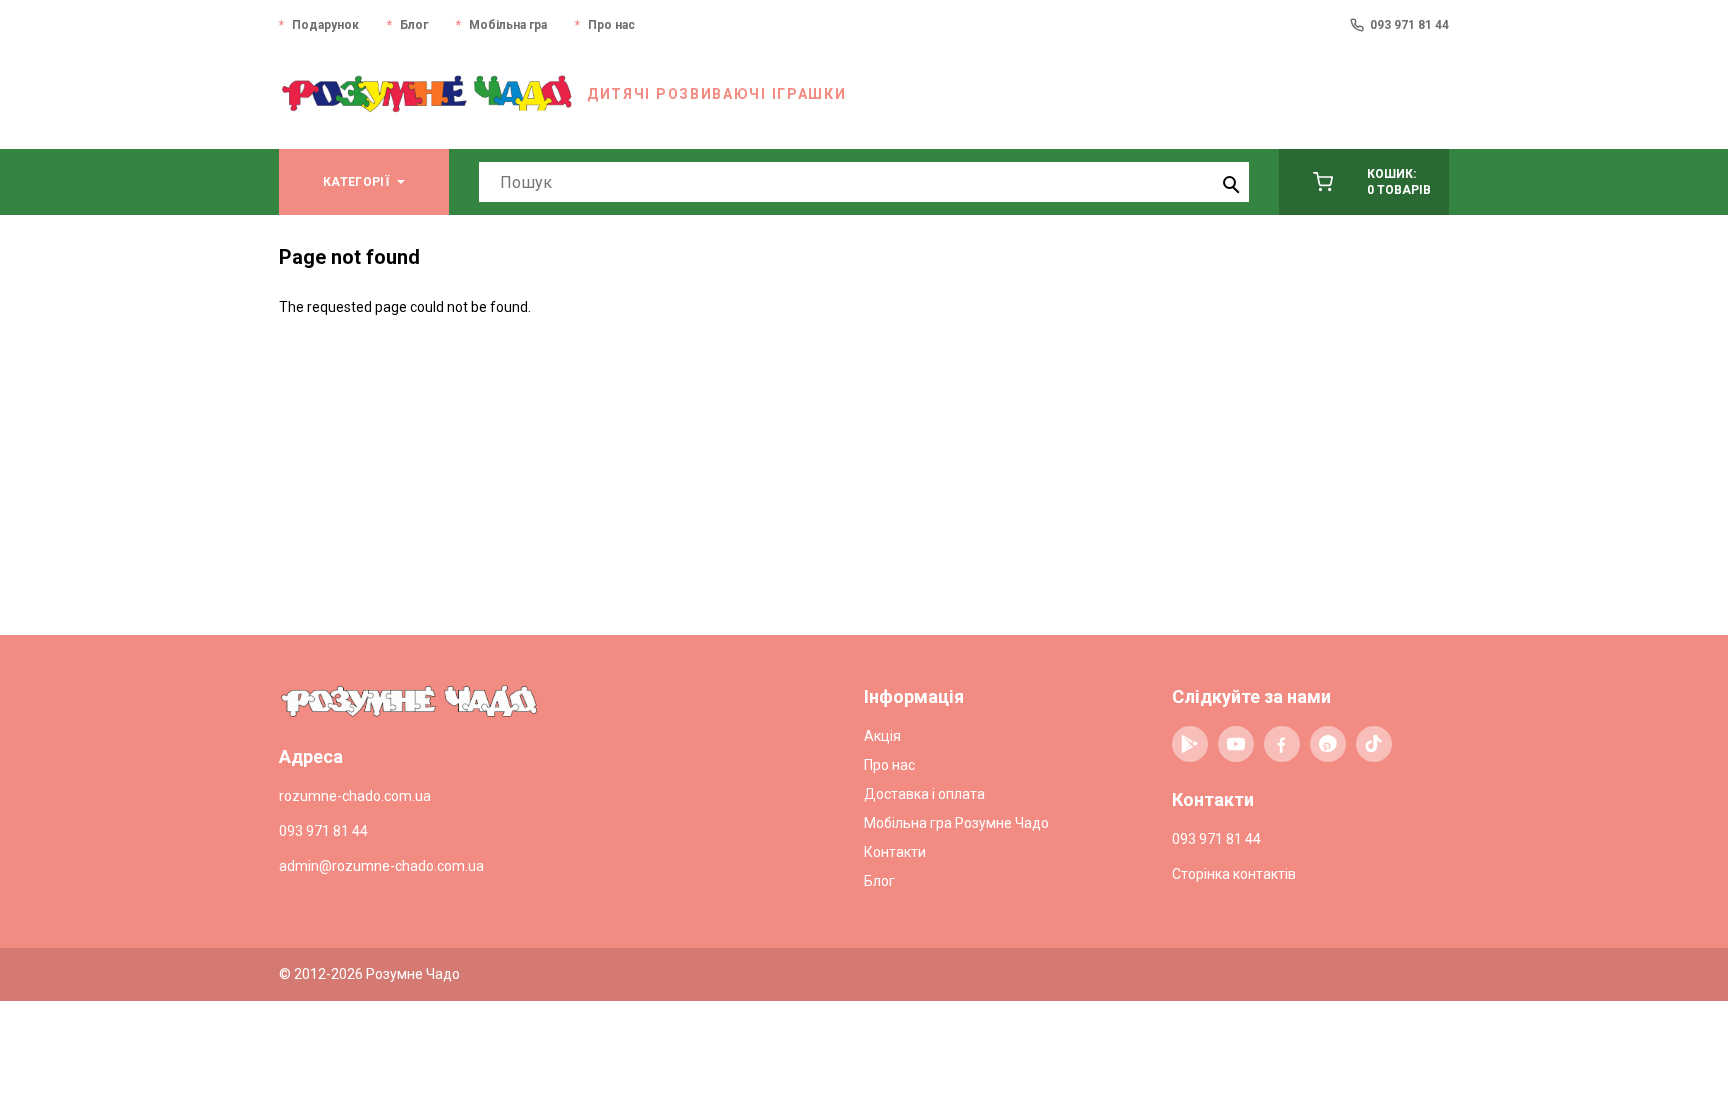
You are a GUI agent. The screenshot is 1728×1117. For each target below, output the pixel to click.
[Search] (1229, 182)
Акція (882, 736)
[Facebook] (1282, 744)
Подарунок (325, 25)
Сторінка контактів (1234, 874)
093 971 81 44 (1409, 25)
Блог (414, 25)
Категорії (356, 182)
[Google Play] (1190, 744)
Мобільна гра (508, 25)
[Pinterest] (1328, 744)
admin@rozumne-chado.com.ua (381, 866)
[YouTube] (1236, 744)
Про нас (611, 25)
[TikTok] (1374, 744)
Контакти (895, 852)
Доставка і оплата (924, 794)
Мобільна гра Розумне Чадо (956, 823)
